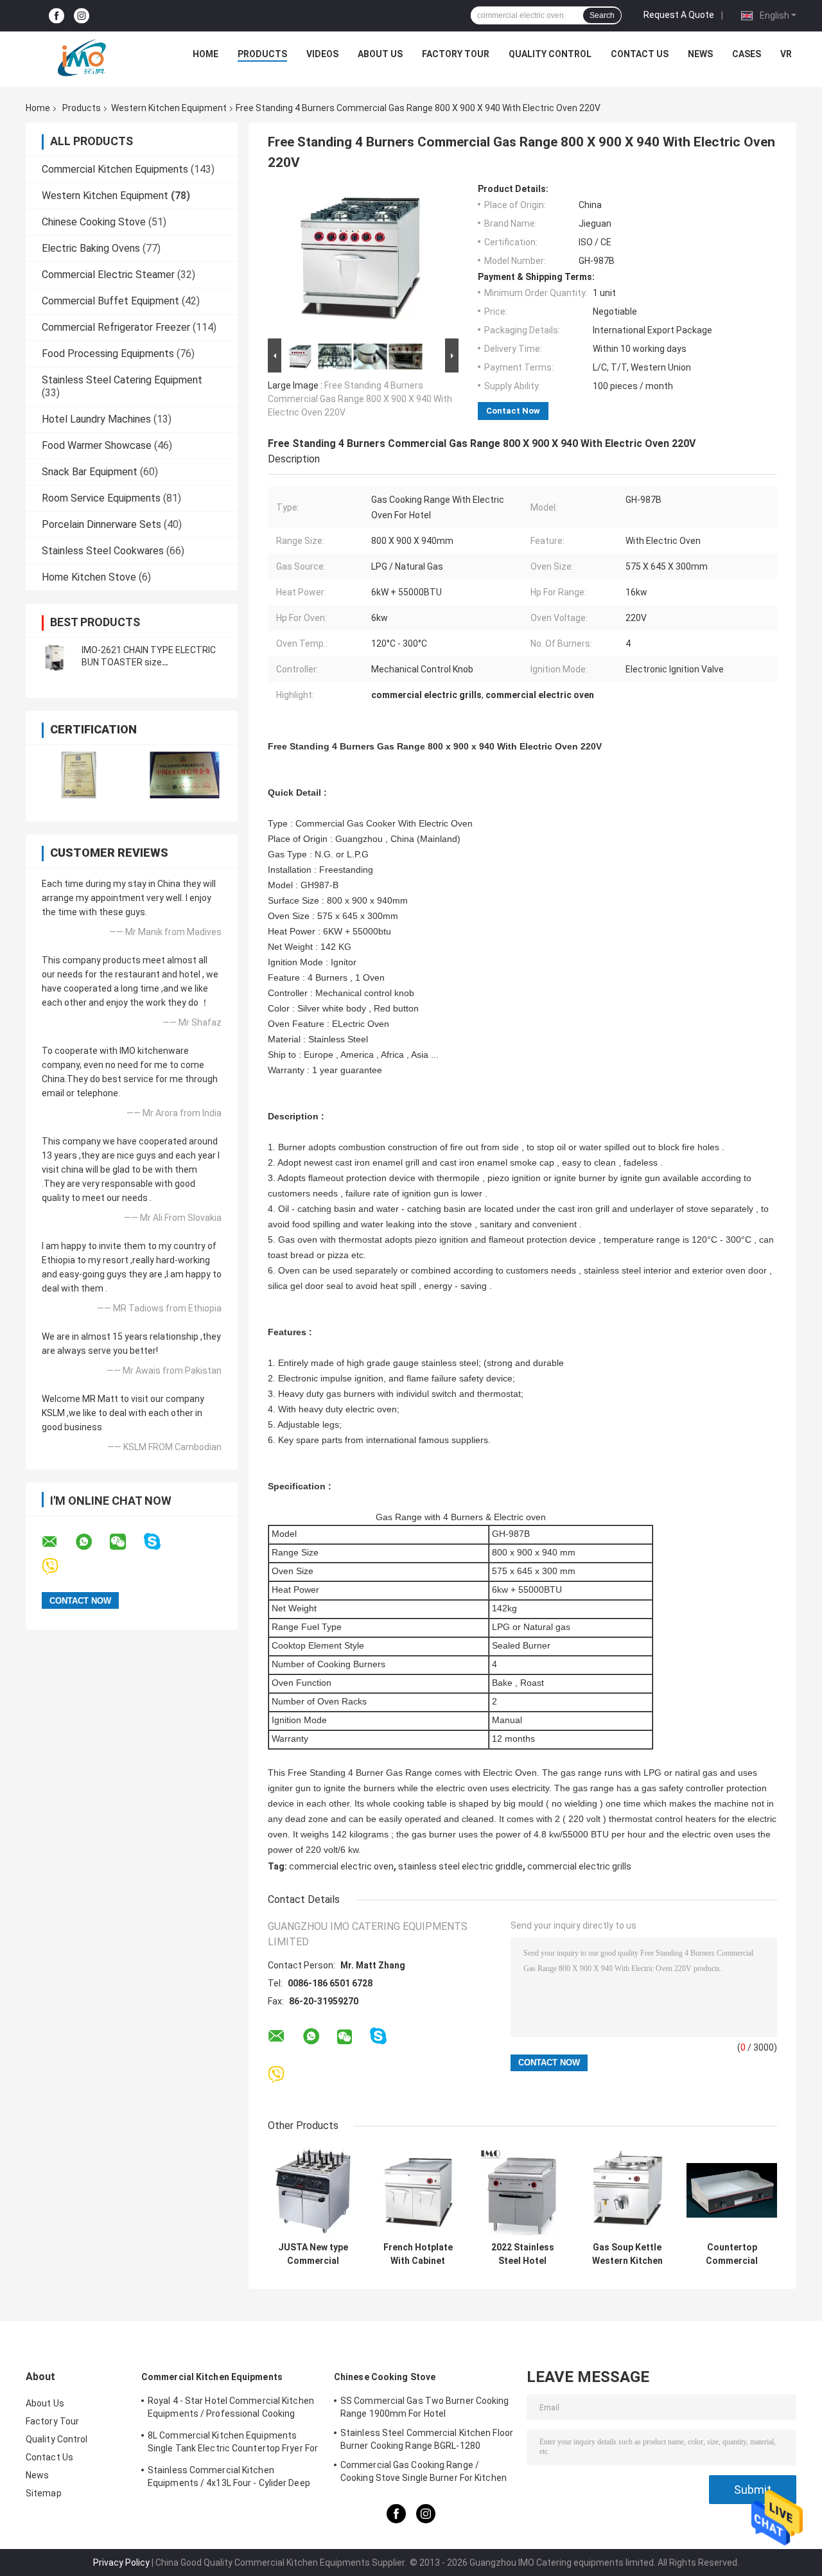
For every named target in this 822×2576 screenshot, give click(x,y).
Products (262, 54)
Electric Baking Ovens (91, 248)
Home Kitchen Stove (89, 577)
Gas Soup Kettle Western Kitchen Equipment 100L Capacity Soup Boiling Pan (627, 2254)
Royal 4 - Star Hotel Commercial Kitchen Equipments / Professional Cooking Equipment (231, 2409)
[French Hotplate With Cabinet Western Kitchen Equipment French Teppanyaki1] (418, 2190)
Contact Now (513, 411)
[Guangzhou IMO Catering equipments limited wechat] (126, 1542)
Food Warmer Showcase (97, 445)
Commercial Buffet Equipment (110, 301)
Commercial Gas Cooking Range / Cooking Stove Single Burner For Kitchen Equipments (424, 2473)
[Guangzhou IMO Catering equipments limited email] (58, 1542)
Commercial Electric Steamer (108, 275)
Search (602, 15)
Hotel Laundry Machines (96, 419)
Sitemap (44, 2493)
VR (786, 54)
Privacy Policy (121, 2563)
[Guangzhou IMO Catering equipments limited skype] (160, 1542)
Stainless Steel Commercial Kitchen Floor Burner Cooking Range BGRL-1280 (427, 2439)
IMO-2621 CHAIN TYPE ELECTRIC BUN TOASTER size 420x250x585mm (149, 662)
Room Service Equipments (101, 498)
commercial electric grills (579, 1866)
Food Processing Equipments (108, 354)
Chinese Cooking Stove (94, 222)
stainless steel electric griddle (460, 1866)
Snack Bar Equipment (90, 472)
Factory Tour (456, 54)
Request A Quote (679, 15)
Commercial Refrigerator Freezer (116, 327)
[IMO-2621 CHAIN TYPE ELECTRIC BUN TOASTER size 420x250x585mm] (55, 656)
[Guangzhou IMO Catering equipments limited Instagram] (82, 16)
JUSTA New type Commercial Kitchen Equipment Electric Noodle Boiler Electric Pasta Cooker (313, 2254)
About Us (380, 54)
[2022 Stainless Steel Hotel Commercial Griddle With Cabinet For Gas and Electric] (522, 2190)
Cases (747, 54)
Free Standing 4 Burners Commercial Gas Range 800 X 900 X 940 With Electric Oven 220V (360, 399)
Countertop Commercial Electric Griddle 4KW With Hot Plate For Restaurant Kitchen (732, 2254)
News (700, 54)
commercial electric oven (341, 1866)
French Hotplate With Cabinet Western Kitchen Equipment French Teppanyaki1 (418, 2254)
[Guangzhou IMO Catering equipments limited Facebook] (57, 16)
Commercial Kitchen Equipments (115, 169)
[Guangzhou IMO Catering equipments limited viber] (58, 1567)
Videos (322, 54)
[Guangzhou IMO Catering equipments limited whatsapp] (92, 1542)
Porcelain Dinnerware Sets (101, 524)
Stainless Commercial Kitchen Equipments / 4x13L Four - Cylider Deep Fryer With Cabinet (229, 2478)
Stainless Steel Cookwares (103, 551)
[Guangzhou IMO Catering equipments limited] (82, 57)
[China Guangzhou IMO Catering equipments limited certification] (79, 775)
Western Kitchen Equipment (169, 108)
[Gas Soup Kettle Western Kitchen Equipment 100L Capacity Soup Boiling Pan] (627, 2190)
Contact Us (640, 54)
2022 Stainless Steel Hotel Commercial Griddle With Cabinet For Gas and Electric (522, 2254)
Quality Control (550, 54)
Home (205, 54)
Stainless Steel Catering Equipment (122, 380)
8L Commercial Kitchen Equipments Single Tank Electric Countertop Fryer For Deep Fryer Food (233, 2444)
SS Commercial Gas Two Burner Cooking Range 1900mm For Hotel (425, 2407)
